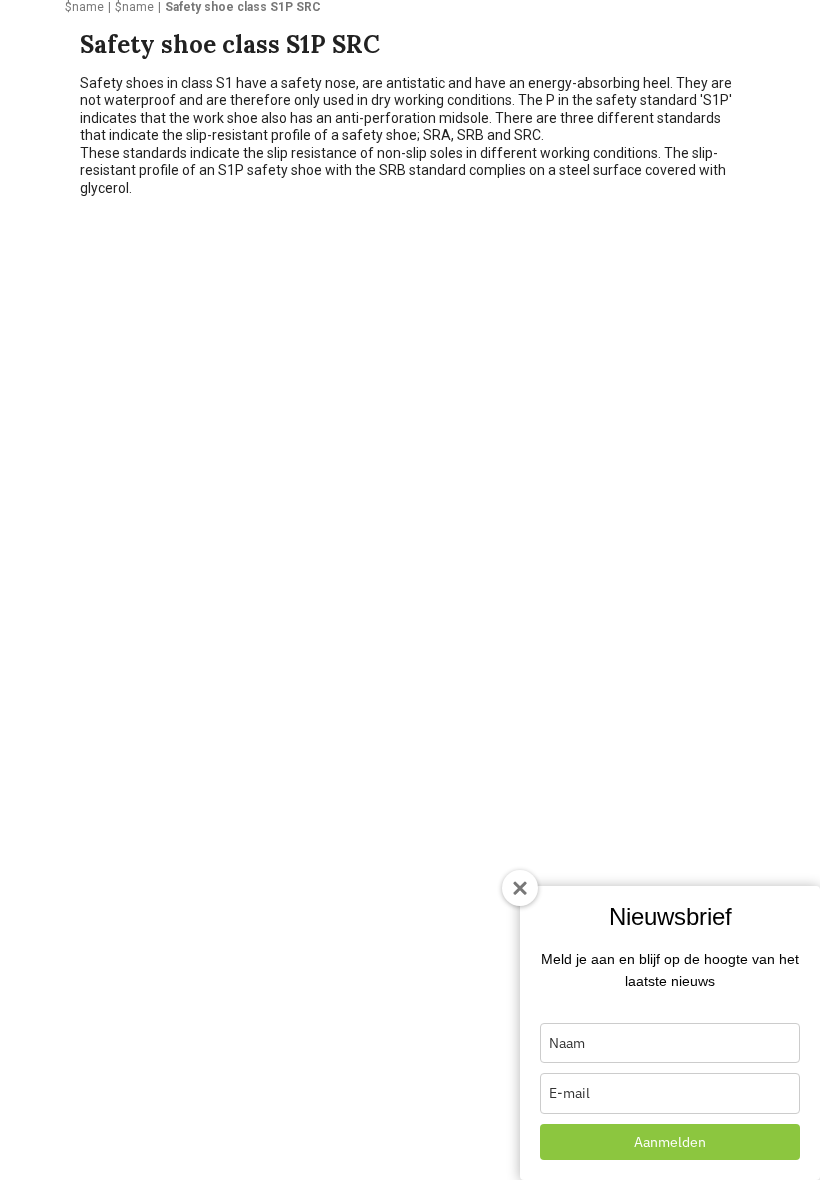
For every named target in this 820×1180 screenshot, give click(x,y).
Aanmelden (670, 1142)
